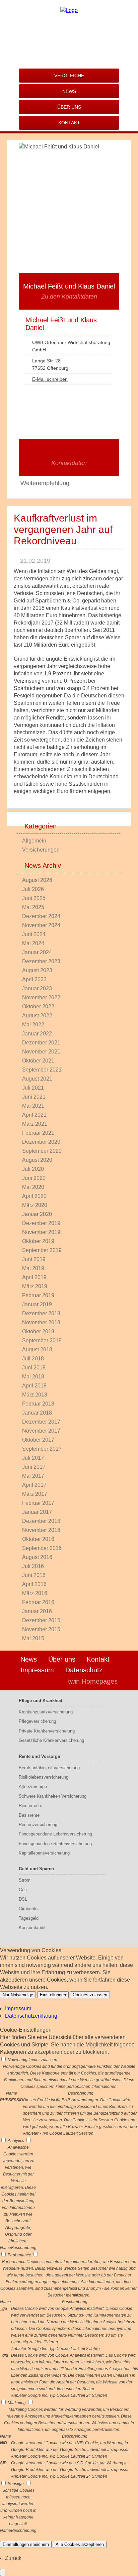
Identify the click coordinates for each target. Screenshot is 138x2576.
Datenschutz (84, 1670)
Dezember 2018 (41, 1313)
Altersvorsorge (33, 1786)
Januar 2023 (37, 988)
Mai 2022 (33, 1025)
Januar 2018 (37, 1413)
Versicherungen (41, 850)
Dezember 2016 (41, 1521)
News (69, 91)
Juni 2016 (34, 1575)
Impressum (37, 1670)
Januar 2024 (37, 952)
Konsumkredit (32, 1928)
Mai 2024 (33, 943)
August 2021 (37, 1079)
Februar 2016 (38, 1602)
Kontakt (69, 123)
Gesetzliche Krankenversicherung (51, 1740)
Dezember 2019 (41, 1223)
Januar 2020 (37, 1214)
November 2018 (41, 1322)
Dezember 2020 (41, 1142)
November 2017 (41, 1431)
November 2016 (41, 1530)
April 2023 (34, 979)
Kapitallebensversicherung (44, 1853)
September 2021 (42, 1070)
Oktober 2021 (38, 1061)
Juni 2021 (34, 1097)
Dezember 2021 (41, 1043)
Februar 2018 (38, 1404)
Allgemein (34, 841)
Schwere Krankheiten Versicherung (53, 1796)
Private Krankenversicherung (47, 1731)
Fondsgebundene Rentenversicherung (55, 1844)
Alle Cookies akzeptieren (80, 2544)
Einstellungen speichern (26, 2544)
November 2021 (41, 1052)
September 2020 (42, 1151)
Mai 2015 (33, 1638)
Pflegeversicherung (37, 1721)
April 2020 (34, 1196)
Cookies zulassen (90, 1995)
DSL (23, 1899)
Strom (25, 1880)
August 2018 (37, 1350)
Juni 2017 (34, 1467)
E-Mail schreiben (50, 379)
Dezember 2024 (41, 916)
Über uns (69, 107)
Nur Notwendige (18, 1995)
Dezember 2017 (41, 1422)
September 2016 (42, 1548)
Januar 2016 (37, 1611)
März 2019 (35, 1286)
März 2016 (35, 1593)
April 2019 (34, 1277)
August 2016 (37, 1557)
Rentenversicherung (38, 1825)
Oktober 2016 (38, 1539)
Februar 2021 (38, 1133)
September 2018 (42, 1340)
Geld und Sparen (36, 1869)
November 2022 (41, 997)
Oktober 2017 (38, 1440)
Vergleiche (69, 76)
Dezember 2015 (41, 1620)
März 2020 (35, 1205)
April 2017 (34, 1485)
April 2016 (34, 1584)
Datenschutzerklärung (31, 2016)
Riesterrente (30, 1806)
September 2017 (42, 1449)
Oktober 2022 (38, 1006)
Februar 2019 (38, 1295)
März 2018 (35, 1395)
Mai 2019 (33, 1268)
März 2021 (35, 1124)
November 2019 (41, 1232)
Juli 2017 (33, 1458)
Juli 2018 (33, 1359)
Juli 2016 (33, 1566)
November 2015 (41, 1629)
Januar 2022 (37, 1034)
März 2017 (35, 1494)
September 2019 (42, 1250)
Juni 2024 (34, 934)
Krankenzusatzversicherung (46, 1712)
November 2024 (41, 925)
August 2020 (37, 1160)
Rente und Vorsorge (39, 1756)
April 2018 (34, 1386)
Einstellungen (53, 1995)
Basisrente (29, 1815)
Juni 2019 (34, 1259)
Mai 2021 (33, 1106)
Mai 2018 (33, 1377)
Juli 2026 (33, 889)
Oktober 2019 (38, 1241)
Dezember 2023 (41, 961)
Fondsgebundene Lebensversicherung (55, 1834)
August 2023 (37, 970)
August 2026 (37, 880)
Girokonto (28, 1909)
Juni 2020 (34, 1178)
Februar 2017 (38, 1503)
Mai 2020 (33, 1187)
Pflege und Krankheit (41, 1701)
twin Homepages (93, 1681)
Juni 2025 (34, 898)
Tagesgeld (29, 1918)
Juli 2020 (33, 1169)
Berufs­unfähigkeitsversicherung (49, 1768)
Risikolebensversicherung (44, 1777)
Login (49, 1681)
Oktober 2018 (38, 1331)
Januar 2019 (37, 1304)
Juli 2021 (33, 1088)
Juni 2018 (34, 1368)
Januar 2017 (37, 1512)
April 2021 (34, 1115)
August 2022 (37, 1016)
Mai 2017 (33, 1476)
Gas (23, 1890)
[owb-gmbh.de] (69, 10)
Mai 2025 (33, 907)
